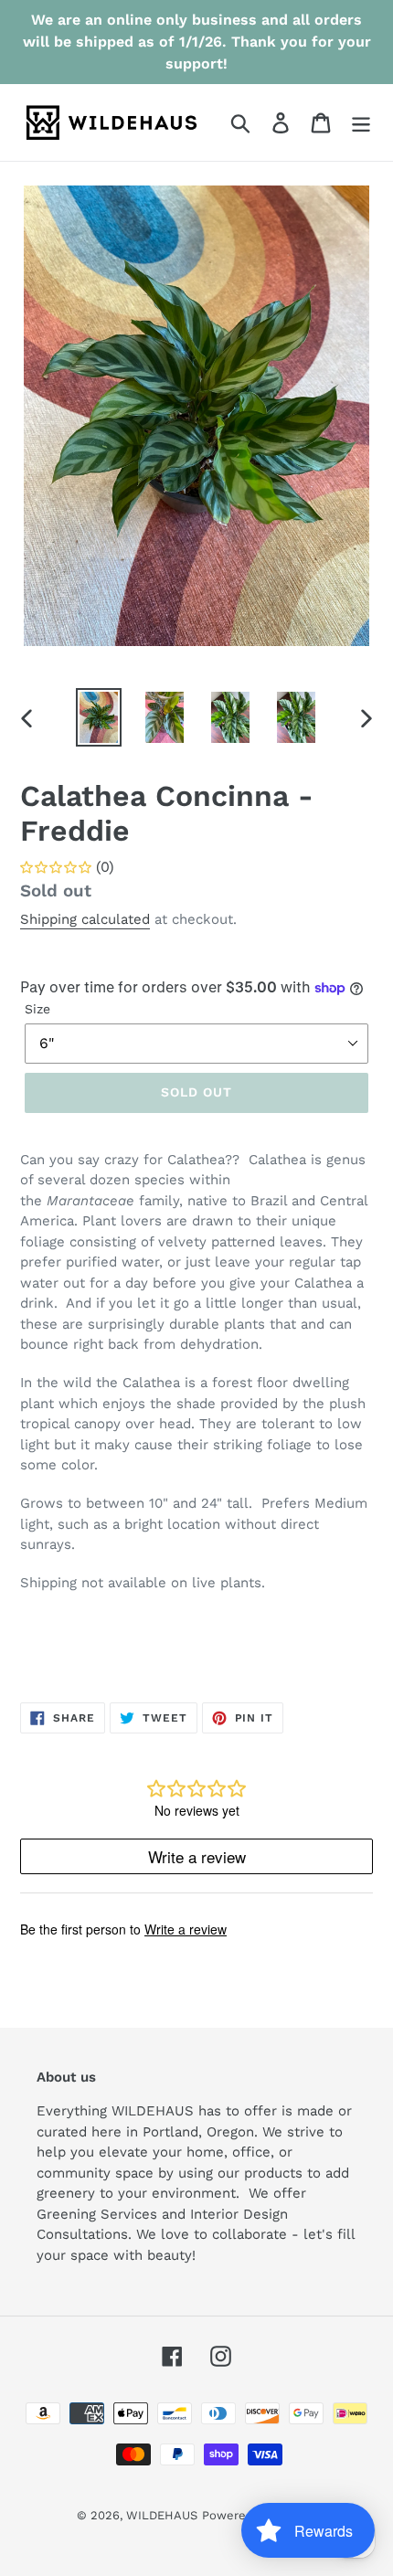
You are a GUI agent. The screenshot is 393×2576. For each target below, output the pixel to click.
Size (37, 1009)
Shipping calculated (85, 919)
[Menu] (361, 123)
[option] (99, 717)
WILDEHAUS (162, 2515)
